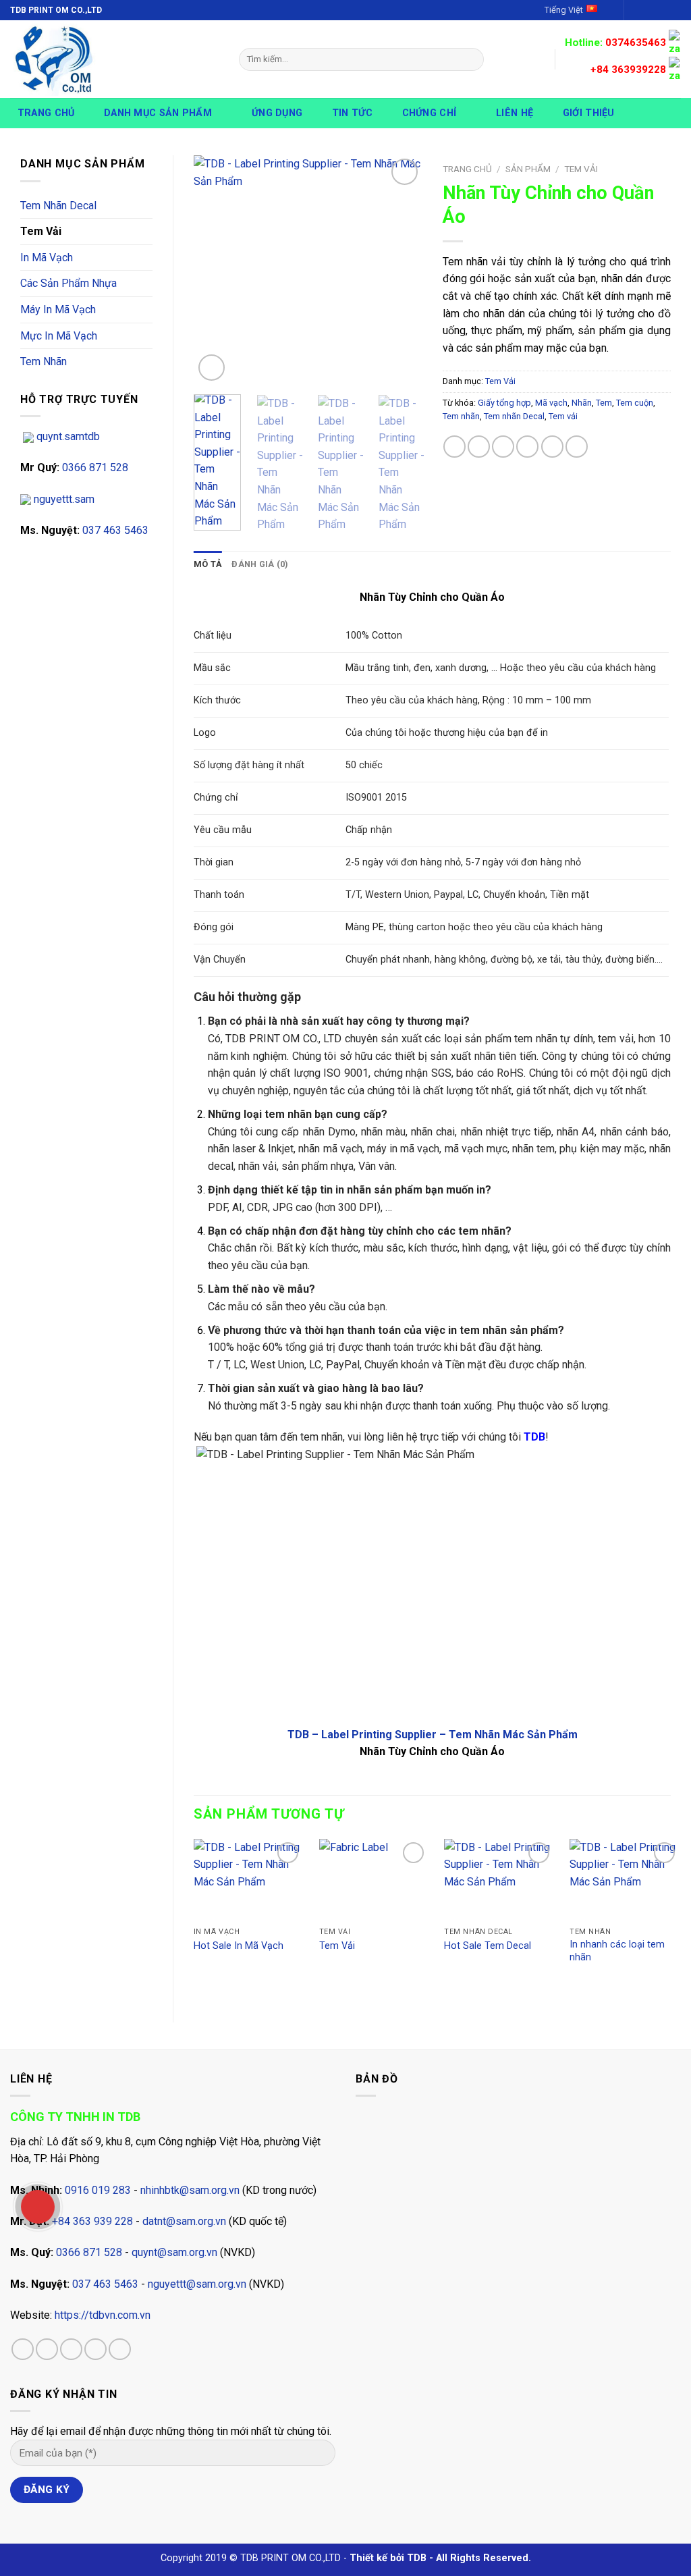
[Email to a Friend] (503, 447)
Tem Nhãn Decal (58, 206)
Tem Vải (41, 231)
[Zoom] (212, 368)
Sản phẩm (528, 169)
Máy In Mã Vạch (58, 310)
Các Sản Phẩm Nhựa (68, 283)
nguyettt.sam (63, 499)
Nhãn (582, 403)
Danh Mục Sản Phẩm (158, 113)
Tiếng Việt (564, 10)
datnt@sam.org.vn (184, 2221)
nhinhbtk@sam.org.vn (190, 2190)
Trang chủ (46, 113)
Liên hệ (515, 113)
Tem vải (563, 416)
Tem (604, 403)
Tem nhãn (461, 416)
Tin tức (352, 113)
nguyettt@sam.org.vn (197, 2284)
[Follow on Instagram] (648, 10)
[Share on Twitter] (479, 447)
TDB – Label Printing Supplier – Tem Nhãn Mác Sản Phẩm (433, 1735)
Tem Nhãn (44, 361)
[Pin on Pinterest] (527, 447)
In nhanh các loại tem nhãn (617, 1951)
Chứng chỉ (430, 113)
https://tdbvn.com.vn (103, 2315)
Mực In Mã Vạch (59, 336)
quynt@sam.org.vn (174, 2252)
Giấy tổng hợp (504, 403)
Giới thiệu (589, 113)
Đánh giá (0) (260, 564)
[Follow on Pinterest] (120, 2350)
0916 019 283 (98, 2190)
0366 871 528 (94, 467)
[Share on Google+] (552, 447)
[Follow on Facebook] (636, 10)
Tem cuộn (635, 403)
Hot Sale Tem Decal (488, 1946)
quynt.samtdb (67, 436)
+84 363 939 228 (92, 2221)
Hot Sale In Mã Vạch (239, 1946)
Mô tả (208, 564)
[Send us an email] (674, 10)
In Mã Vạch (47, 258)
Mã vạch (551, 403)
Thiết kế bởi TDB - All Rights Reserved (439, 2558)
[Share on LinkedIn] (577, 447)
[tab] (208, 564)
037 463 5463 (114, 530)
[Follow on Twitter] (661, 10)
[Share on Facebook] (454, 447)
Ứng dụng (277, 113)
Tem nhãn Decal (514, 416)
